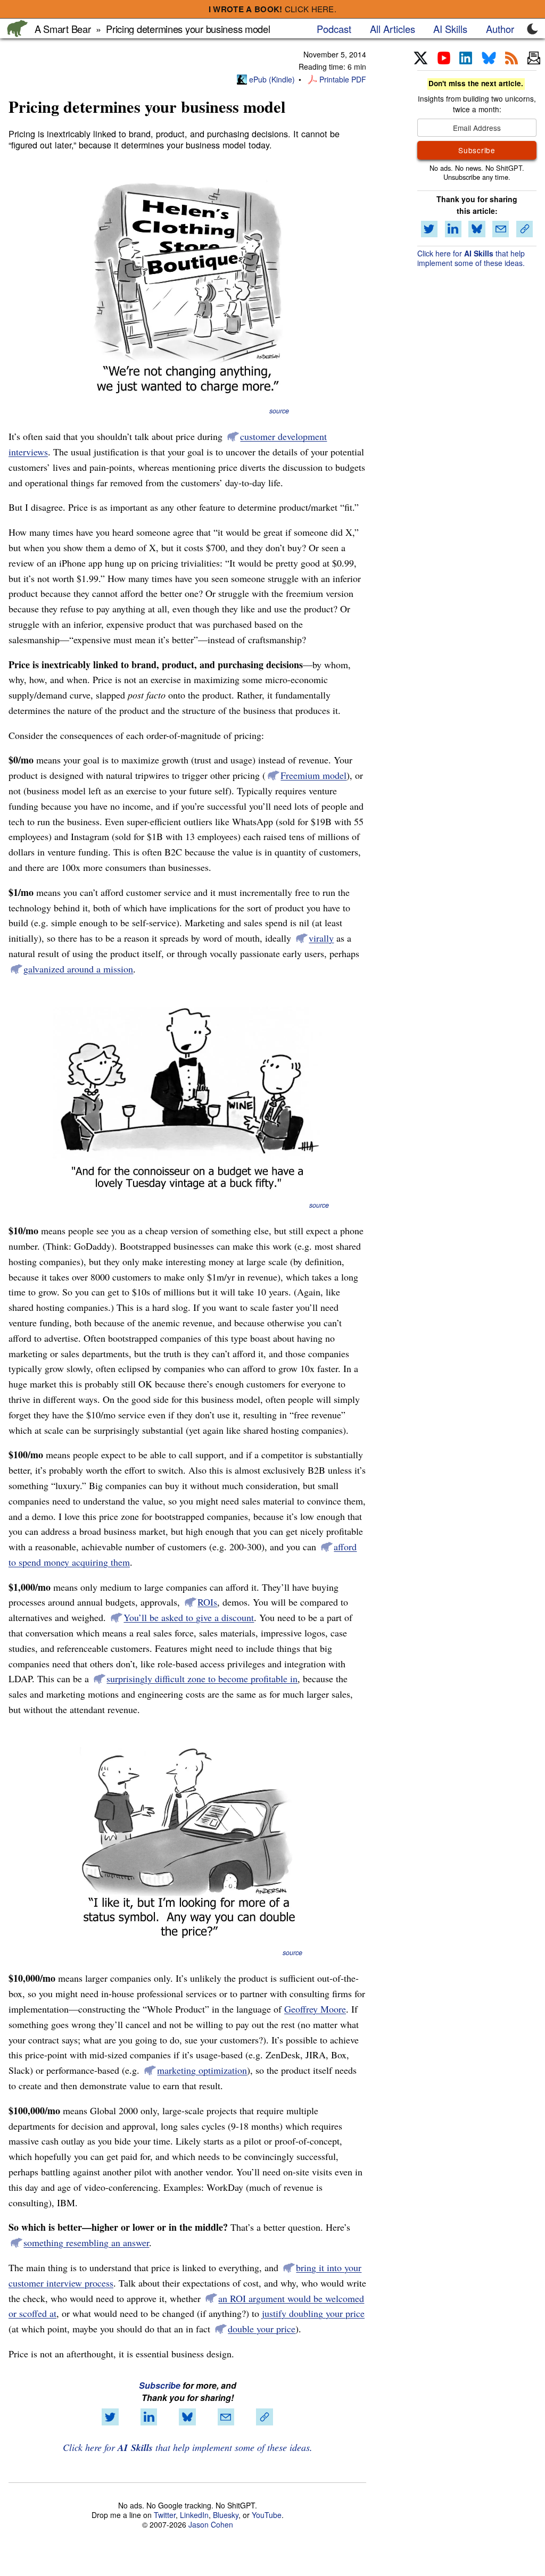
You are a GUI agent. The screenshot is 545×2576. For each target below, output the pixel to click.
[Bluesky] (489, 59)
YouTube (267, 2515)
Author (500, 29)
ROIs (207, 1602)
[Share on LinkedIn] (149, 2417)
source (279, 411)
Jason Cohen (211, 2524)
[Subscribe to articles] (534, 59)
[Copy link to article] (265, 2417)
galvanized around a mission (78, 969)
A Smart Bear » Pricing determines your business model (152, 29)
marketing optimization (202, 2070)
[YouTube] (444, 59)
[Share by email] (226, 2417)
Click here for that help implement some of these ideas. (188, 2447)
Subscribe (160, 2385)
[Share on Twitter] (110, 2417)
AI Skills (450, 29)
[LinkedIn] (466, 59)
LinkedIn (194, 2515)
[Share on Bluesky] (187, 2417)
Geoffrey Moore (315, 2009)
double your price (262, 2329)
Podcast (334, 29)
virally (321, 938)
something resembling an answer (86, 2242)
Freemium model (313, 775)
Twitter (165, 2515)
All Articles (393, 29)
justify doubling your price (313, 2313)
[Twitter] (421, 59)
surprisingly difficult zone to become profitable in (202, 1678)
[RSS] (511, 59)
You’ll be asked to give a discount (189, 1617)
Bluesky (226, 2515)
